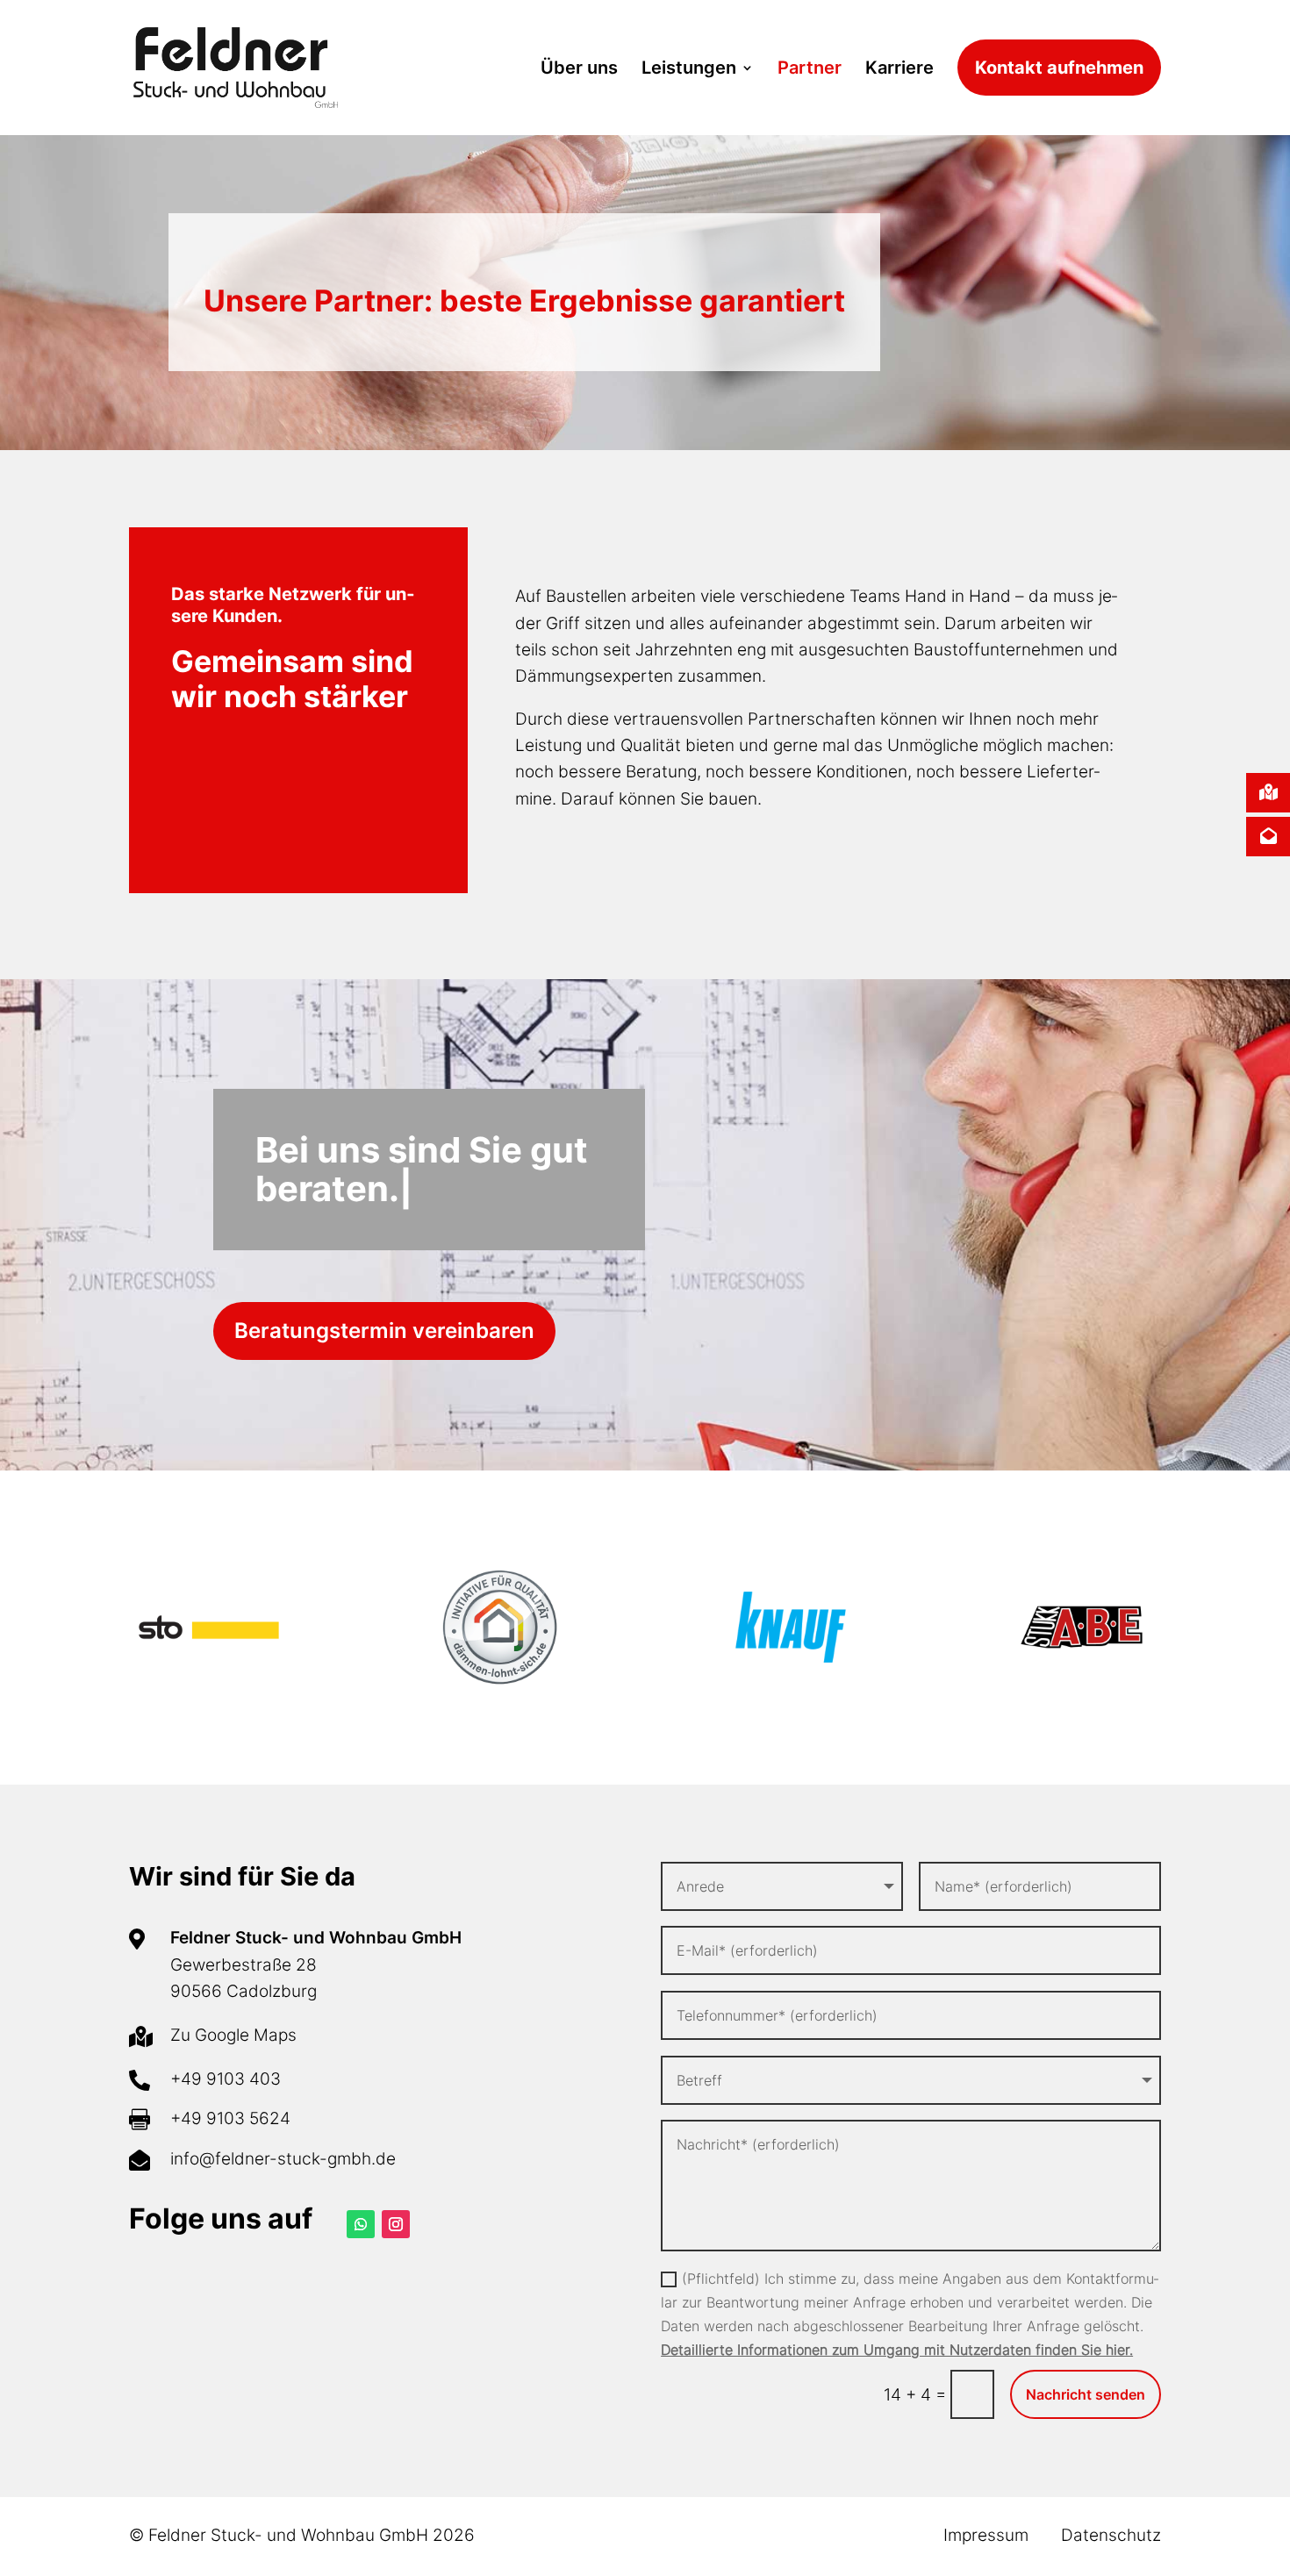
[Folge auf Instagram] (396, 2224)
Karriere (899, 68)
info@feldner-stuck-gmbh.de (283, 2159)
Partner (810, 68)
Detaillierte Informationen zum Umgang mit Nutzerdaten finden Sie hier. (897, 2350)
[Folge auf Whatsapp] (361, 2224)
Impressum (986, 2535)
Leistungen (689, 68)
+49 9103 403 (226, 2079)
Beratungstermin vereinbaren (384, 1331)
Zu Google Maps (233, 2035)
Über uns (579, 68)
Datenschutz (1111, 2535)
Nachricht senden (1086, 2394)
